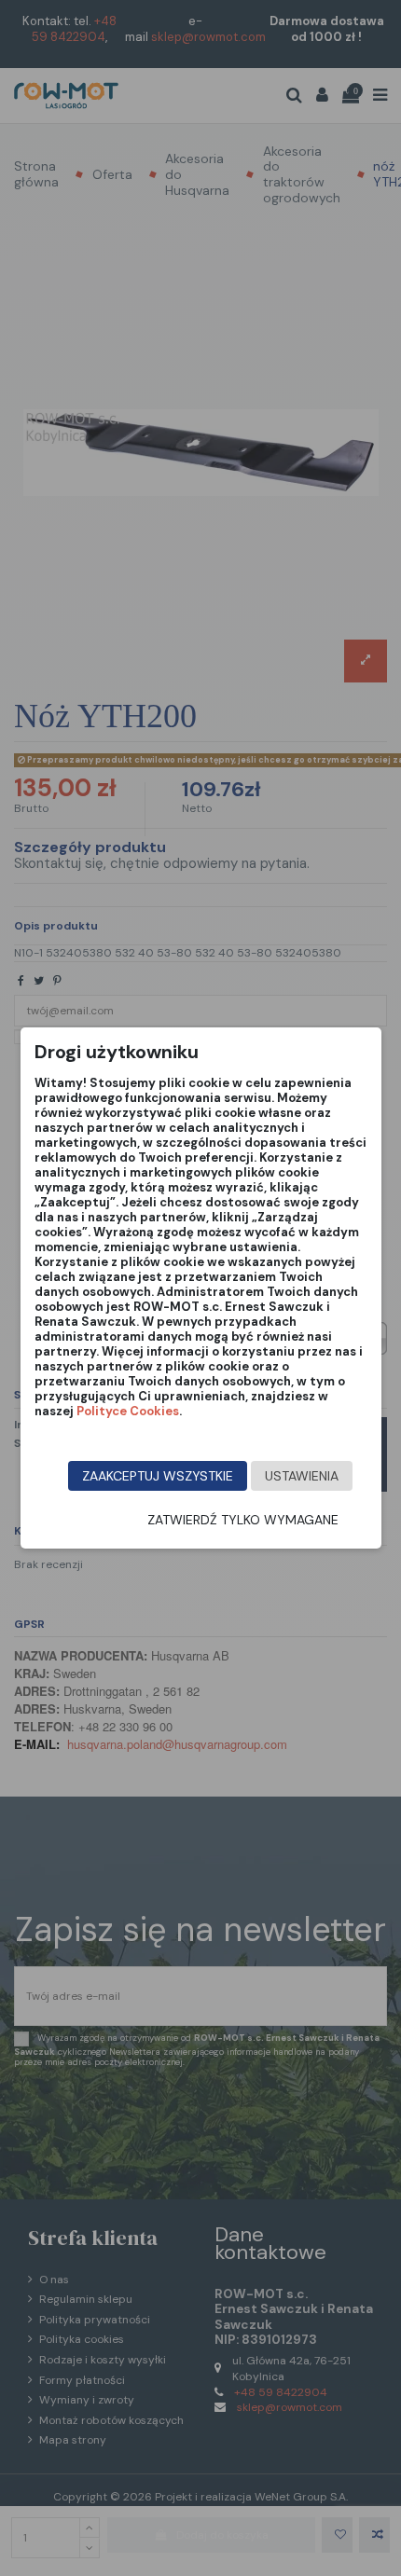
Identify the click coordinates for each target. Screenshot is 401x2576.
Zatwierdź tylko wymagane (243, 1520)
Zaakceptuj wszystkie (158, 1476)
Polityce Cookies (128, 1411)
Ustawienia (302, 1476)
